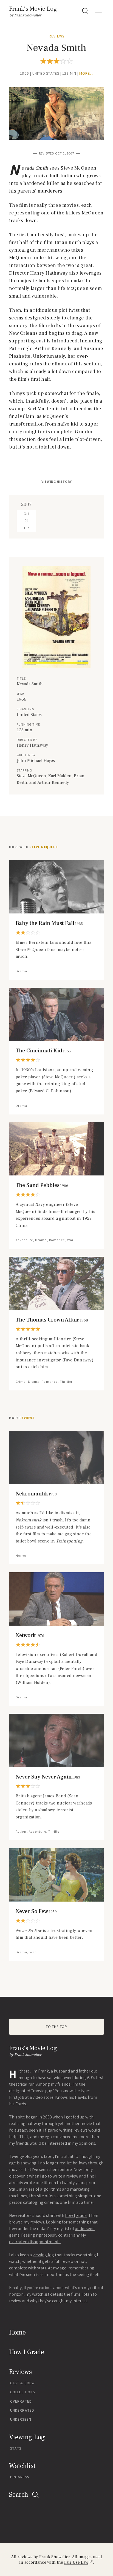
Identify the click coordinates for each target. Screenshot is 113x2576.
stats (42, 2268)
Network (30, 1635)
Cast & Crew (22, 2383)
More (22, 1418)
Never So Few (36, 1911)
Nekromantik (36, 1494)
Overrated (21, 2401)
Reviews (56, 36)
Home (17, 2332)
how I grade (76, 2215)
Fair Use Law (76, 2562)
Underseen (21, 2419)
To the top (56, 2027)
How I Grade (27, 2352)
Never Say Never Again (48, 1777)
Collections (22, 2392)
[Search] (85, 11)
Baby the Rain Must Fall (49, 923)
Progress (20, 2477)
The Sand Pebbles (42, 1185)
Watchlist (22, 2466)
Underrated (22, 2410)
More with (33, 847)
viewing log (43, 2255)
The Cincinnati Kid (43, 1051)
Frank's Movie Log (33, 9)
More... (86, 73)
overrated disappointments (35, 2242)
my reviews (34, 2222)
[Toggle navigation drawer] (98, 11)
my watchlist (37, 2294)
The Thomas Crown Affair (52, 1320)
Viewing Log (27, 2437)
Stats (16, 2448)
